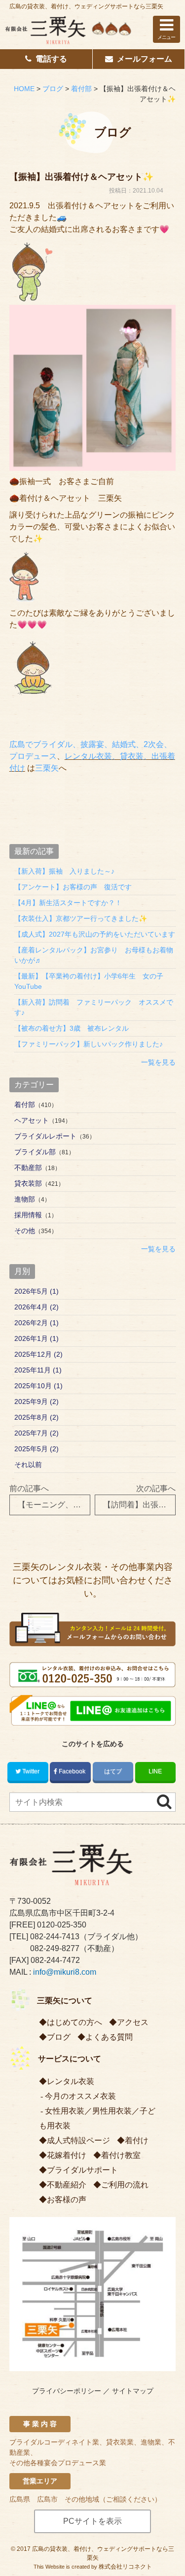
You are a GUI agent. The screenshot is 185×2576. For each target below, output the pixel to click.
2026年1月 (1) (37, 1338)
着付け (137, 2140)
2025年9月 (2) (37, 1402)
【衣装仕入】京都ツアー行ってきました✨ (81, 918)
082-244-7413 (55, 1937)
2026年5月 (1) (37, 1291)
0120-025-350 (62, 1925)
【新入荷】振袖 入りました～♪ (64, 871)
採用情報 (28, 1215)
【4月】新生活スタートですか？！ (68, 903)
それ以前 (28, 1465)
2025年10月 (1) (38, 1386)
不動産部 (28, 1168)
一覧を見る (158, 1062)
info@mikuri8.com (65, 1972)
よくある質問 (109, 2037)
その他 (25, 1231)
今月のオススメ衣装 (80, 2096)
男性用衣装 (112, 2111)
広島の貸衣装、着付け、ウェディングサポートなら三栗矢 (86, 6)
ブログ (59, 2037)
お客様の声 (67, 2200)
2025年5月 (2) (37, 1449)
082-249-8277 (55, 1948)
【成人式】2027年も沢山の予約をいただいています (95, 934)
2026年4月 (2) (37, 1307)
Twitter (31, 1771)
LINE (155, 1771)
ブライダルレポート (45, 1136)
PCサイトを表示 (92, 2521)
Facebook (72, 1771)
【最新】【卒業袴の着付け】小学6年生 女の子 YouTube (92, 981)
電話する (51, 59)
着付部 (25, 1105)
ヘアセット (32, 1120)
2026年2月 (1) (37, 1323)
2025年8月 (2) (37, 1417)
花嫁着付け (67, 2155)
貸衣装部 (28, 1183)
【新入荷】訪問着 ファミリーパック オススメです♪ (94, 1007)
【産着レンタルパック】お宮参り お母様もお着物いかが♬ (94, 955)
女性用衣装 (65, 2111)
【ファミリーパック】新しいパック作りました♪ (89, 1044)
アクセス (133, 2022)
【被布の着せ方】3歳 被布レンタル (72, 1028)
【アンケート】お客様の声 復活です (73, 887)
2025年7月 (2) (37, 1433)
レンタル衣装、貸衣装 (104, 756)
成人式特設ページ (78, 2140)
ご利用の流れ (125, 2185)
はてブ (113, 1771)
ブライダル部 (35, 1152)
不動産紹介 (67, 2185)
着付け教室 (121, 2155)
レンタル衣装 (71, 2081)
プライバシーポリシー (67, 2391)
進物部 (25, 1199)
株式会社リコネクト (125, 2567)
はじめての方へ (74, 2022)
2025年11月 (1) (38, 1370)
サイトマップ (133, 2391)
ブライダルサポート (82, 2170)
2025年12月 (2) (38, 1354)
